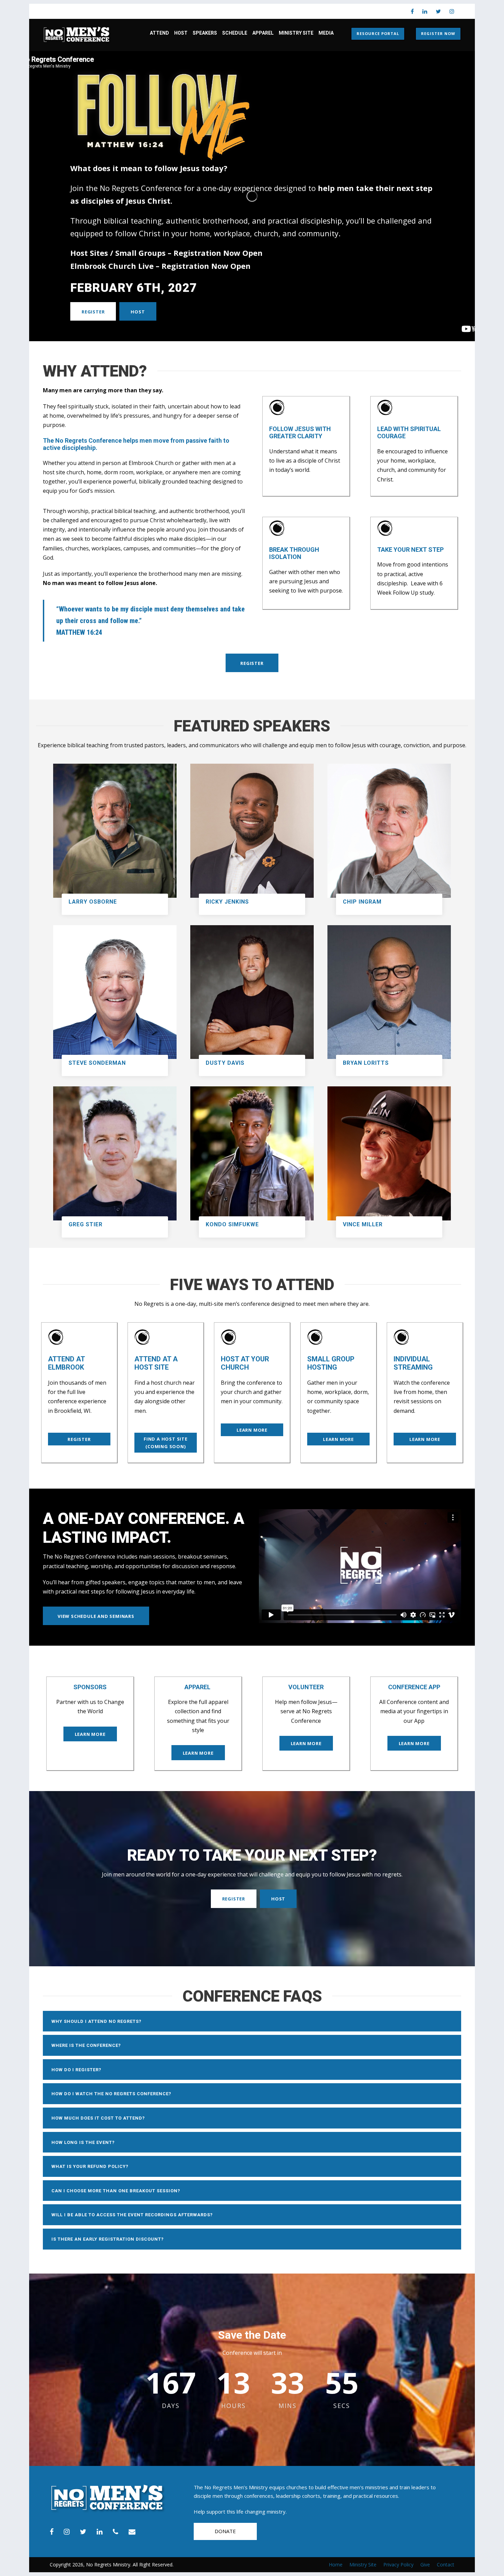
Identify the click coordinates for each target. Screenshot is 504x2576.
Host (181, 33)
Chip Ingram (362, 902)
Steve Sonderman (97, 1063)
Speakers (205, 33)
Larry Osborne (93, 902)
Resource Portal (378, 33)
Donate (225, 2531)
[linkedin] (425, 11)
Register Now (438, 33)
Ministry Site (296, 33)
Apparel (263, 33)
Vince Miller (363, 1224)
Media (326, 33)
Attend (159, 33)
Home (336, 2565)
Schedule (235, 33)
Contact (446, 2565)
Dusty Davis (225, 1063)
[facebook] (412, 11)
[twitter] (438, 11)
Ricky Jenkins (227, 902)
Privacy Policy (398, 2565)
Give (425, 2565)
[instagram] (452, 11)
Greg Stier (86, 1224)
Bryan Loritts (366, 1063)
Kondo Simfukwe (232, 1224)
